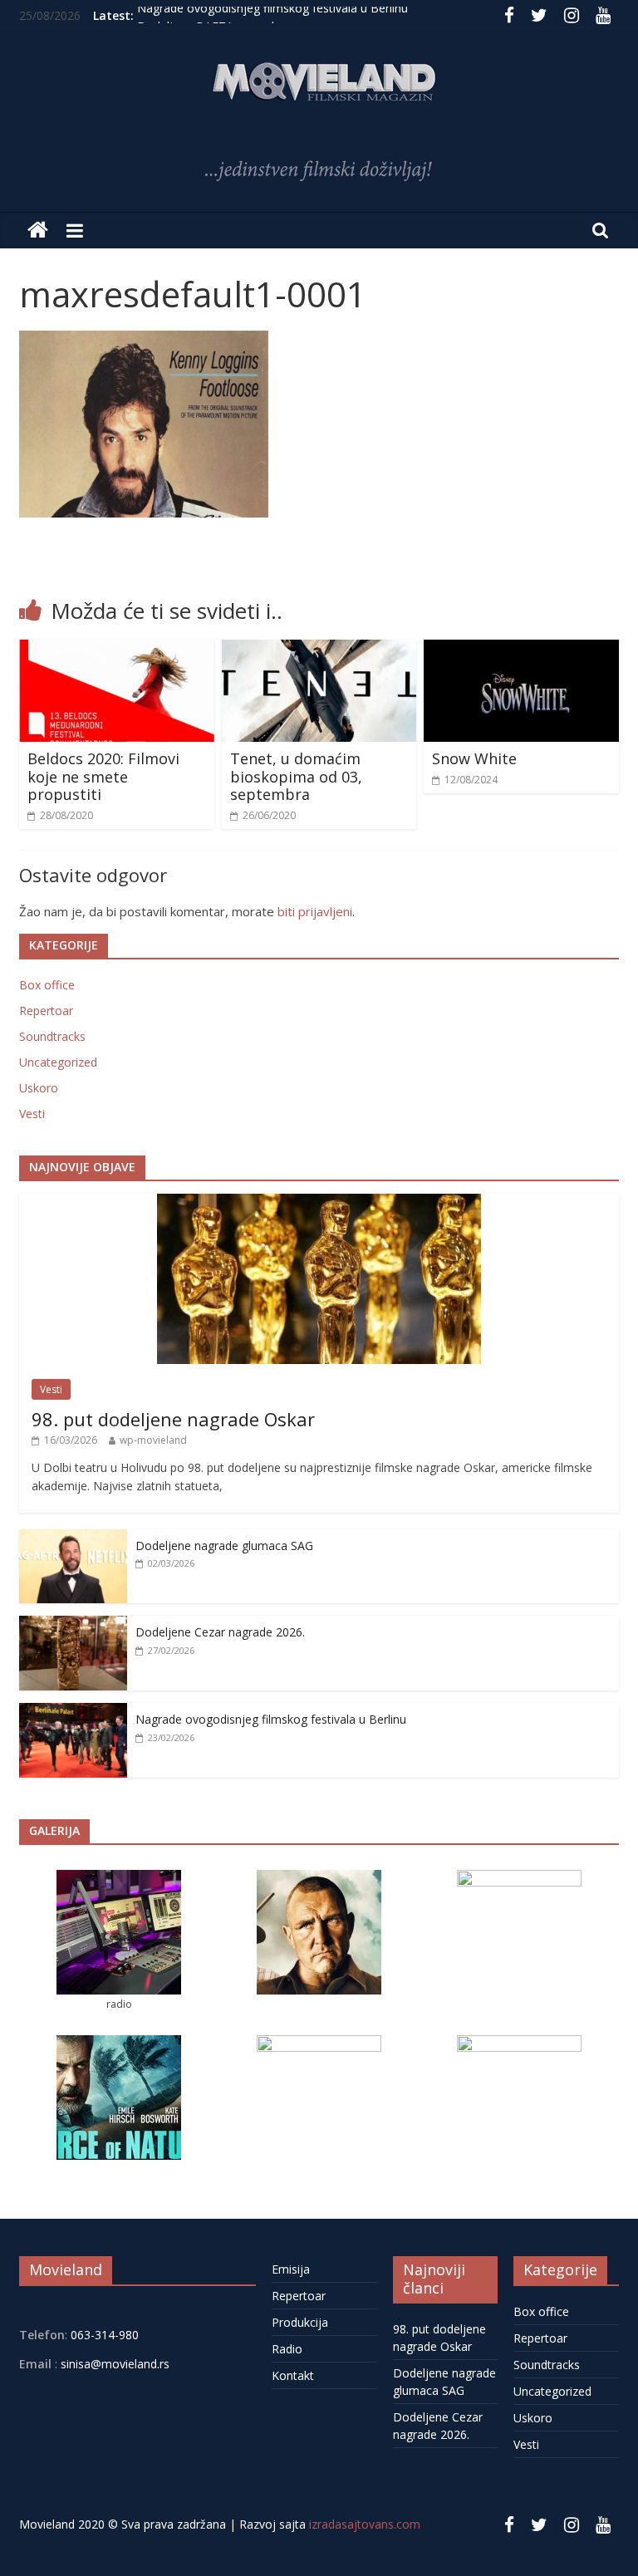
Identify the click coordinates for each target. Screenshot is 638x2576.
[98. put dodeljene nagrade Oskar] (319, 1202)
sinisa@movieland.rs (115, 2364)
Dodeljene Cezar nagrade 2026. (220, 1632)
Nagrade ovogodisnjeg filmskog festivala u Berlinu (272, 15)
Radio (287, 2349)
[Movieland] (38, 231)
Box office (47, 985)
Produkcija (300, 2322)
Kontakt (293, 2375)
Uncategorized (58, 1062)
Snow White (474, 758)
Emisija (291, 2269)
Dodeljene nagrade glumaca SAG (224, 1546)
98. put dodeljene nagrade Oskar (173, 1419)
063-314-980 (103, 2335)
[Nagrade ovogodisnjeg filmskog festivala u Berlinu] (73, 1712)
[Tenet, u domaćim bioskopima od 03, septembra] (319, 650)
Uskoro (39, 1088)
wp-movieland (153, 1440)
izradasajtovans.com (365, 2524)
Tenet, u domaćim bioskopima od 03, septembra (296, 776)
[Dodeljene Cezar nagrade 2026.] (73, 1624)
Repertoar (46, 1011)
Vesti (32, 1114)
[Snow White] (521, 650)
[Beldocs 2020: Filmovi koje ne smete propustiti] (117, 650)
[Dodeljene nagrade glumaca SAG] (73, 1538)
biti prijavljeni (315, 911)
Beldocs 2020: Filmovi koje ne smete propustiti (103, 776)
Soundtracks (52, 1036)
